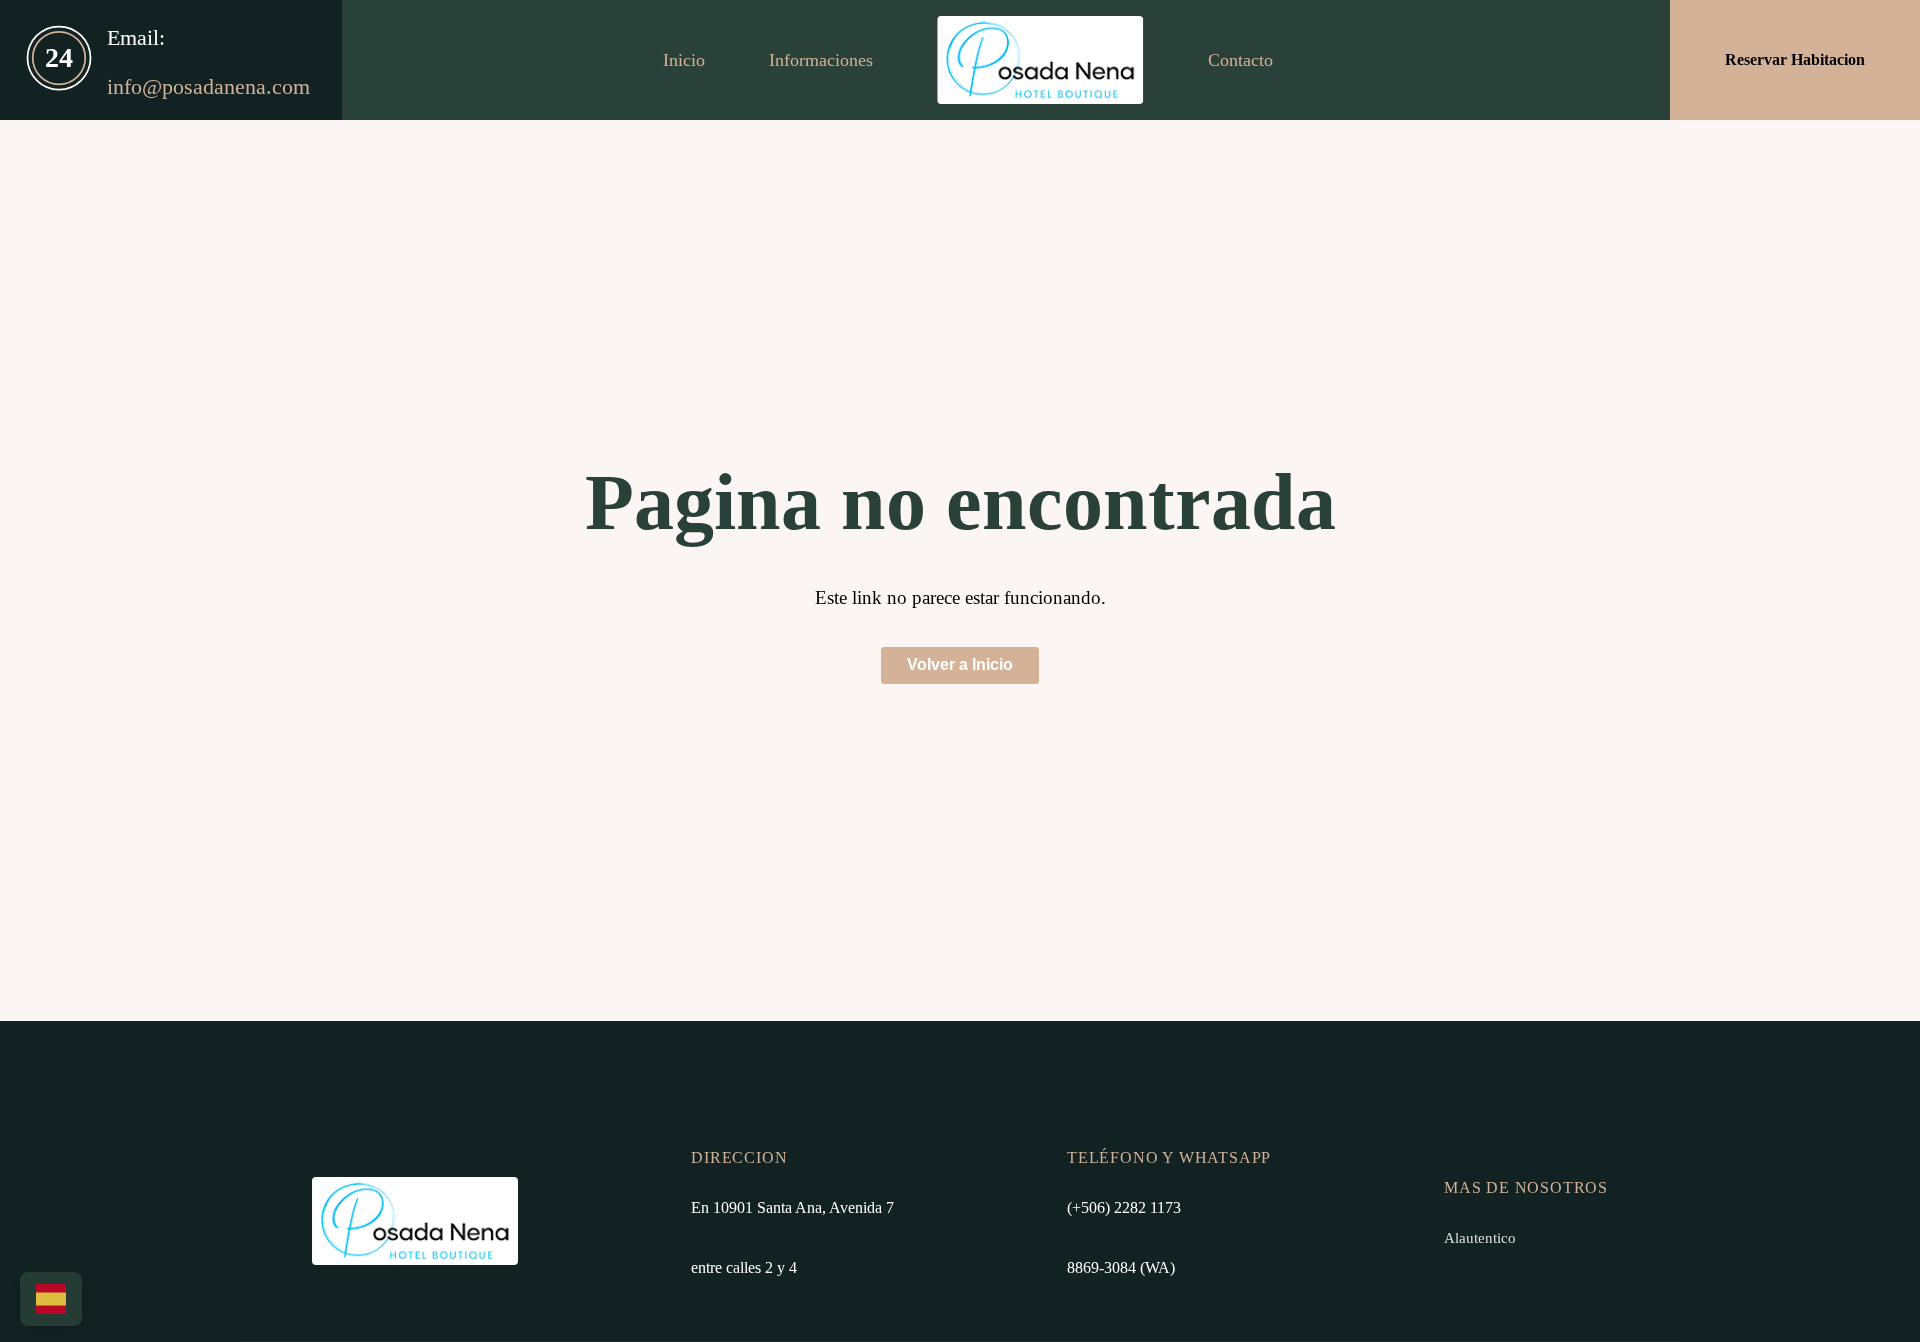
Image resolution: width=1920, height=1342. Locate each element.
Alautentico (1480, 1237)
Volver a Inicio (960, 664)
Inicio (684, 60)
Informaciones (821, 60)
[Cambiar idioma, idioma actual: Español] (51, 1299)
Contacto (1240, 60)
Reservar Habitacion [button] (1795, 59)
